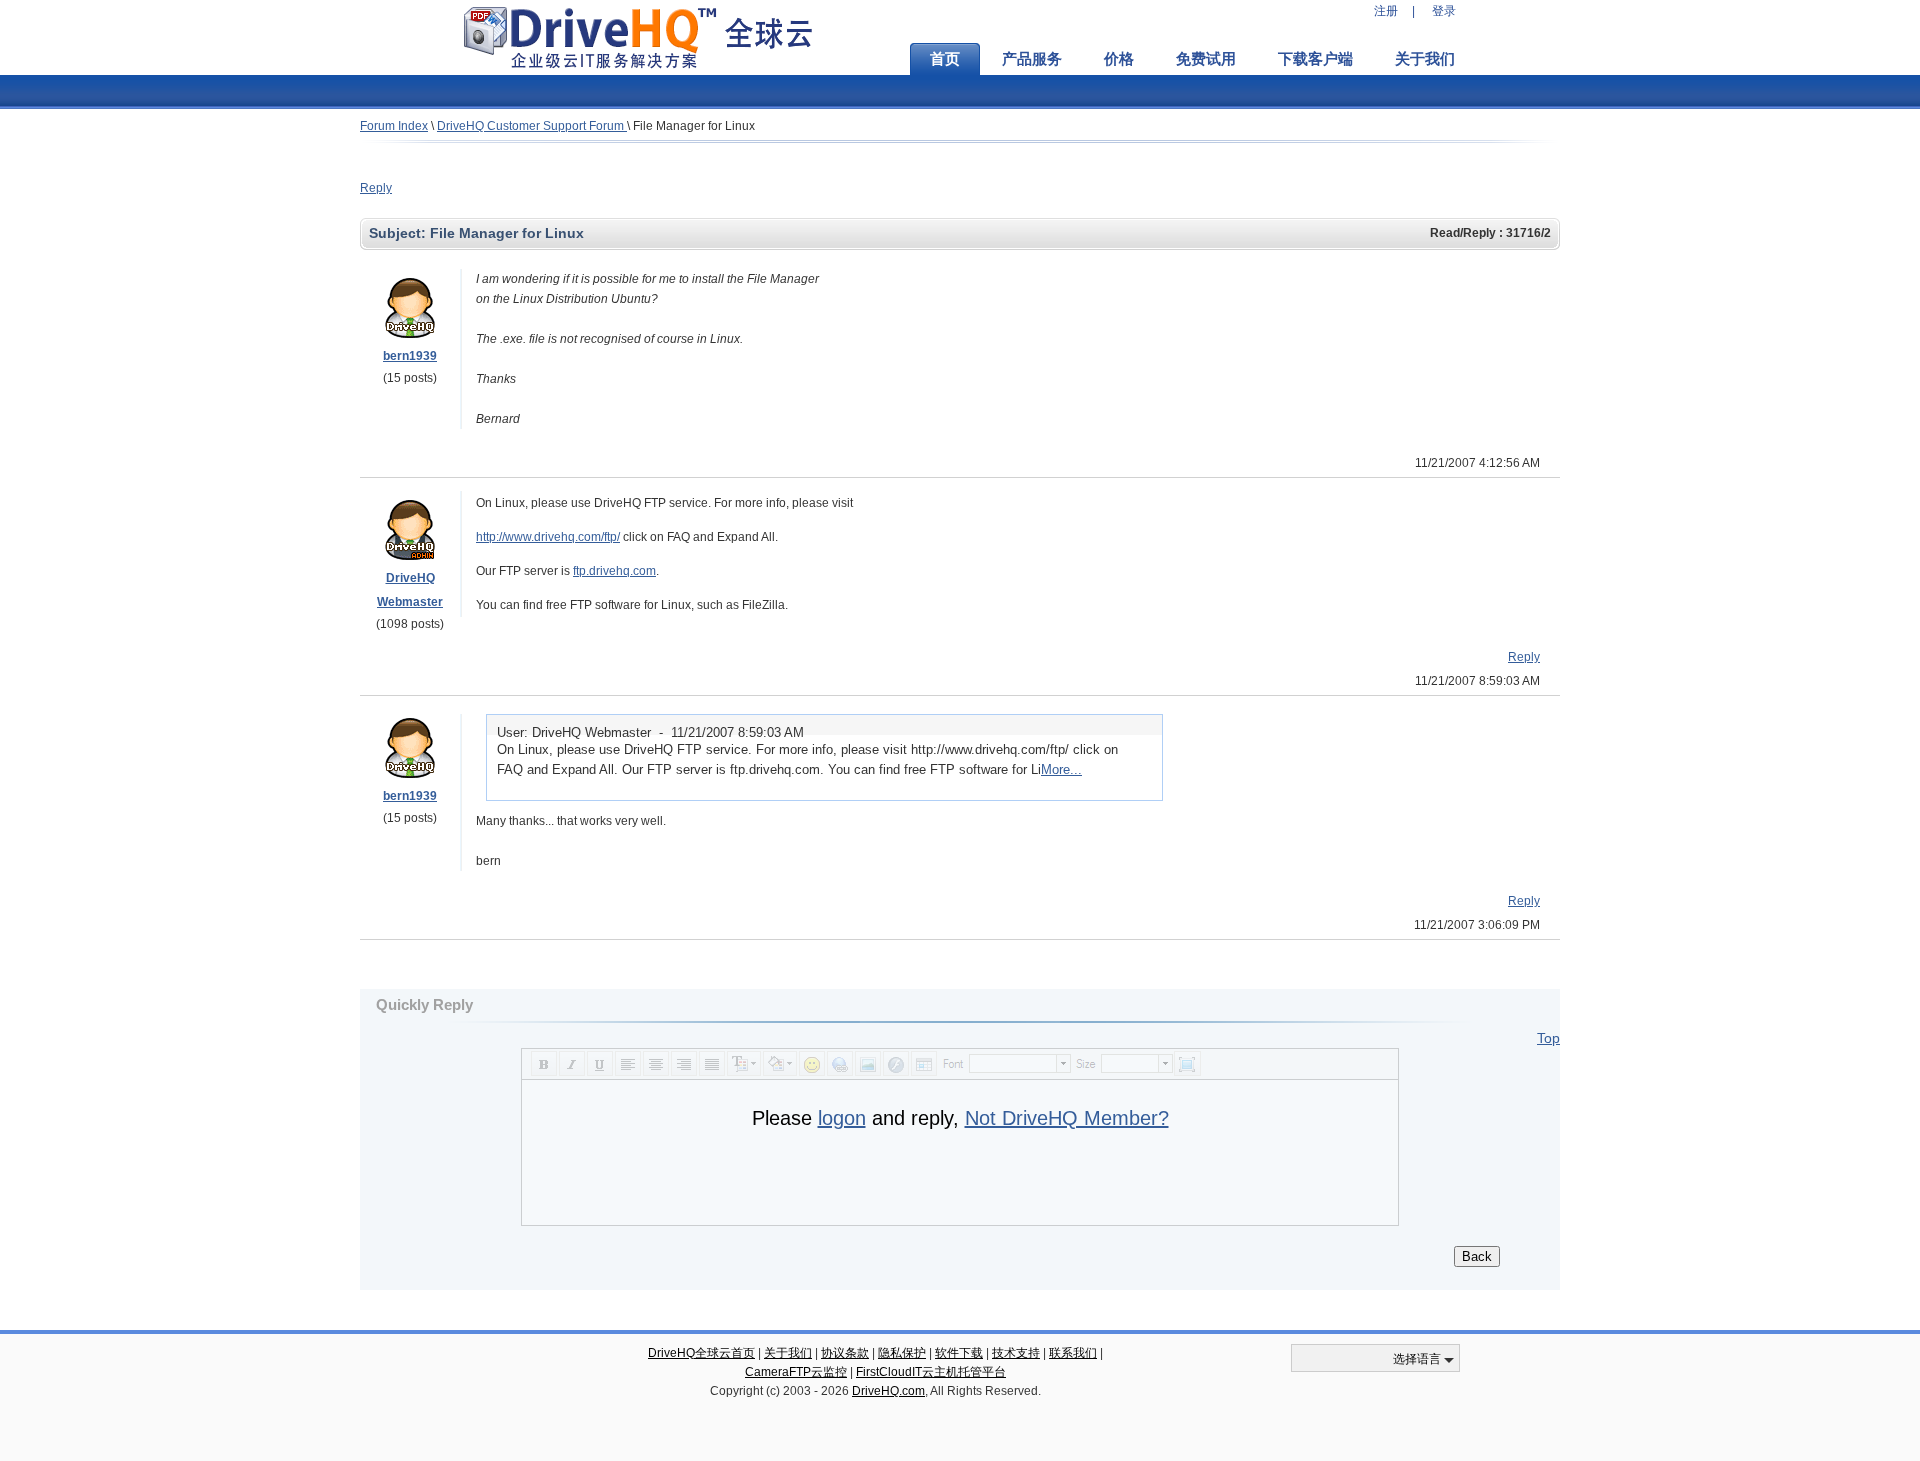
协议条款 (845, 1353)
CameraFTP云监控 (796, 1372)
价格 (1119, 59)
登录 (1444, 11)
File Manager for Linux (694, 126)
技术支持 (1016, 1353)
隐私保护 (902, 1353)
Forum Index (394, 126)
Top (1548, 1038)
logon (842, 1118)
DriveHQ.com (888, 1391)
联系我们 (1073, 1353)
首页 (945, 59)
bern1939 (410, 356)
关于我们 (1425, 59)
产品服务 (1032, 59)
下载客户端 (1315, 59)
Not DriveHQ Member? (1067, 1118)
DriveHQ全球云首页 (701, 1353)
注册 (1386, 11)
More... (1061, 769)
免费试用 (1206, 59)
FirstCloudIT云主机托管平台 (931, 1372)
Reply (376, 188)
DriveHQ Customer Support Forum (532, 126)
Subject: (399, 233)
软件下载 (959, 1353)
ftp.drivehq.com (614, 571)
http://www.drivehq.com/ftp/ (548, 537)
